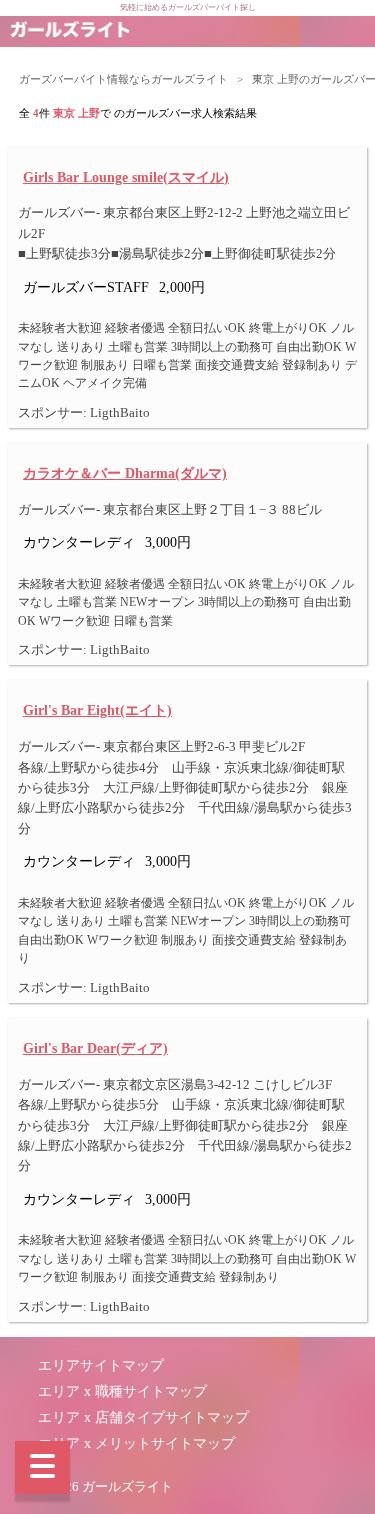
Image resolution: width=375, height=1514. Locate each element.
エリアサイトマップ (101, 1365)
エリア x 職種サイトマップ (122, 1391)
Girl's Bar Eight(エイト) (97, 710)
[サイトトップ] (70, 31)
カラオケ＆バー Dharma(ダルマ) (125, 473)
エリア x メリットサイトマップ (136, 1443)
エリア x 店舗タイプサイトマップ (143, 1417)
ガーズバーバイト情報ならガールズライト (123, 79)
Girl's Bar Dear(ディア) (95, 1048)
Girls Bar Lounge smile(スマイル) (126, 177)
